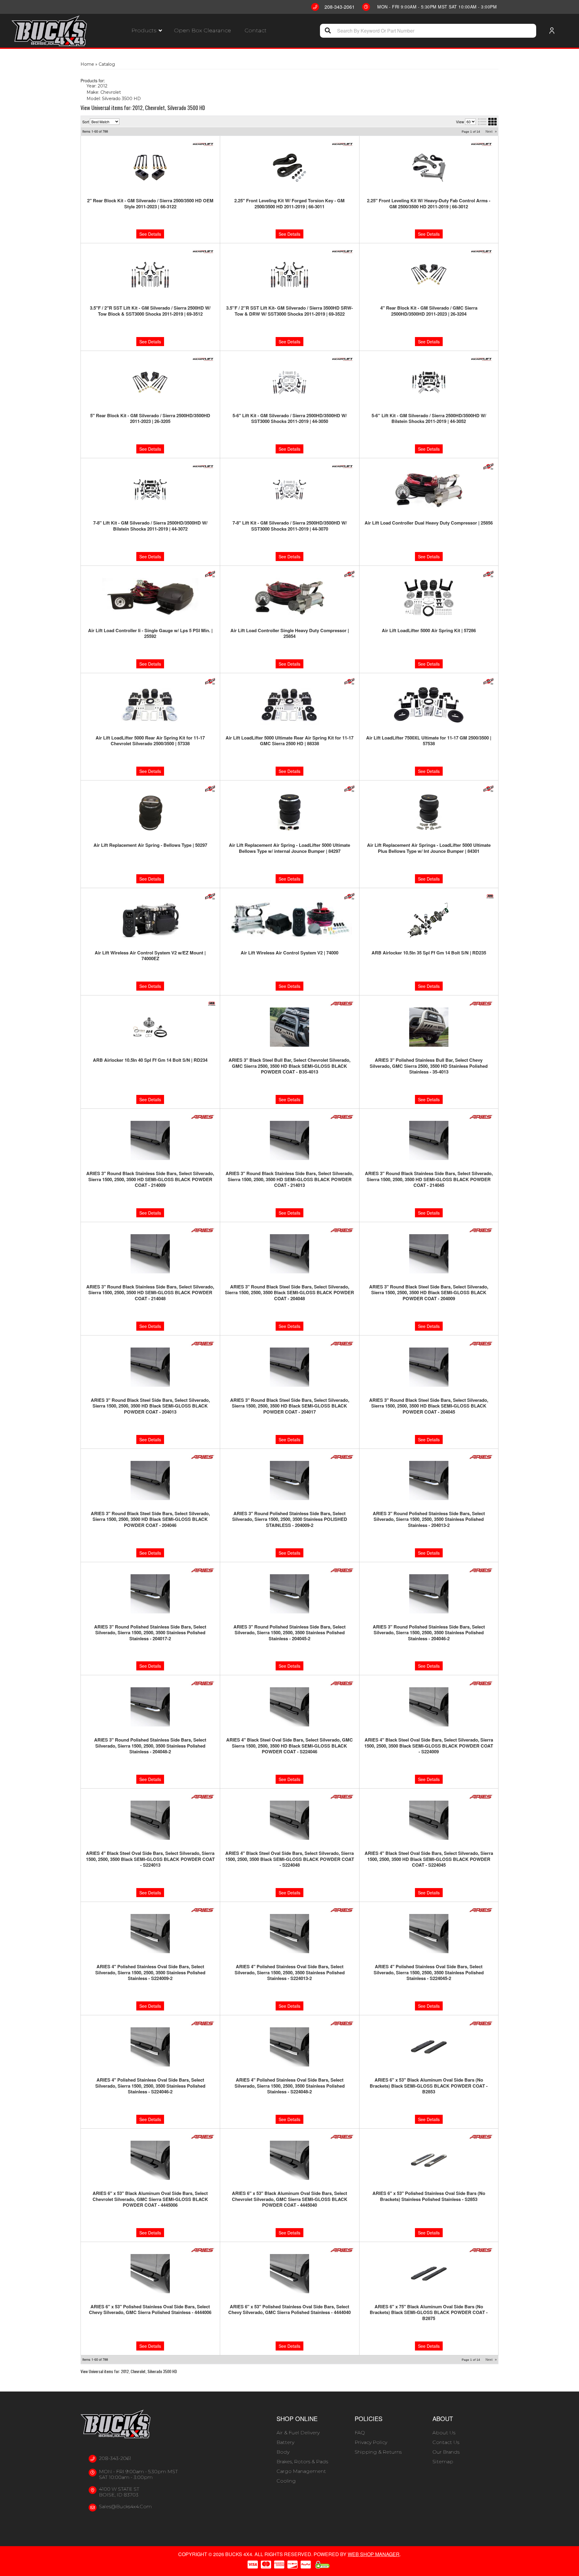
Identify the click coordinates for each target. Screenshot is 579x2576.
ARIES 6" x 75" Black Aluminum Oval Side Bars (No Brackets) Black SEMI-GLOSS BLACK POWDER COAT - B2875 (429, 2313)
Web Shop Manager (374, 2554)
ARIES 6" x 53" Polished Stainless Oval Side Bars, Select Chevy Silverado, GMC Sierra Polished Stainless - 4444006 (150, 2310)
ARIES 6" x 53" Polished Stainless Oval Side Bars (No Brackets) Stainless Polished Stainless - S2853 (429, 2196)
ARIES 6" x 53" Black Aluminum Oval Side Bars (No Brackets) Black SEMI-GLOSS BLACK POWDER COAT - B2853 (429, 2086)
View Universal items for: (129, 2371)
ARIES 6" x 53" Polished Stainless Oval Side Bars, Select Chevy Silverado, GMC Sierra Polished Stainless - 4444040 (289, 2310)
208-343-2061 (115, 2458)
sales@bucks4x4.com (125, 2507)
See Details (150, 1099)
